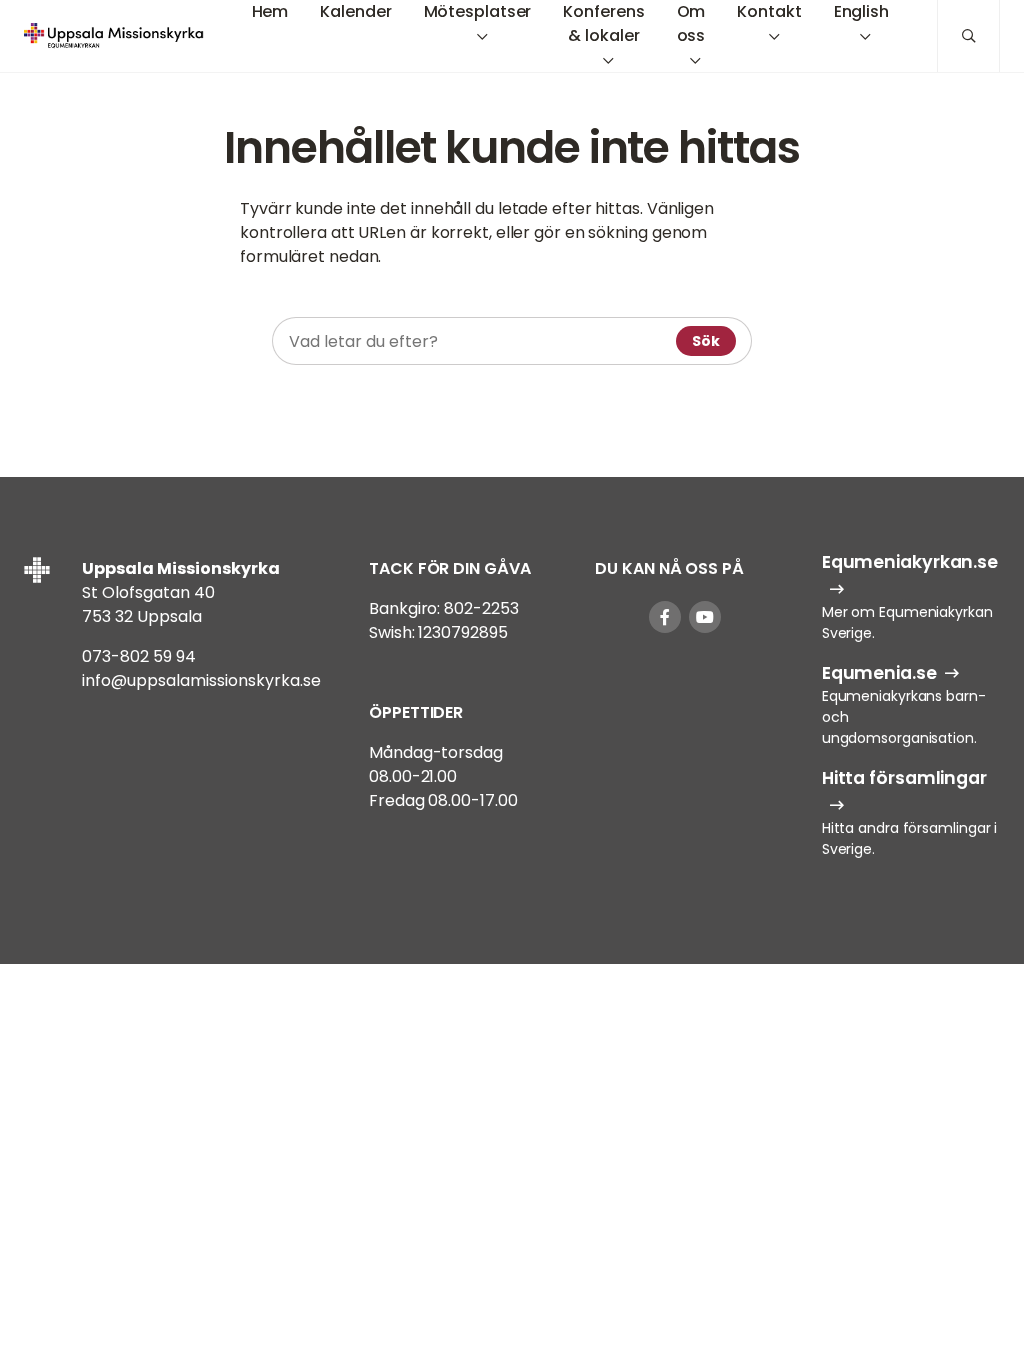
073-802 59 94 (139, 656)
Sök (706, 341)
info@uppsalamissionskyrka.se (201, 680)
